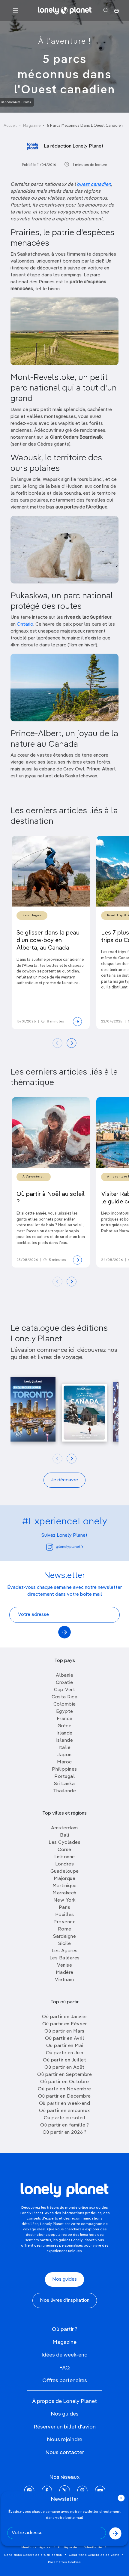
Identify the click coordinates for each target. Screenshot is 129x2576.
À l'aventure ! (65, 42)
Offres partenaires (65, 2381)
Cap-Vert (64, 1690)
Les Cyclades (64, 1843)
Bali (64, 1835)
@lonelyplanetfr (69, 1547)
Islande (65, 1741)
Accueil (10, 126)
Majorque (64, 1879)
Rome (65, 1929)
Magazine (32, 126)
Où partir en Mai (65, 2046)
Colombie (65, 1704)
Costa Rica (64, 1697)
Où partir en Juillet (64, 2060)
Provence (64, 1922)
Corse (64, 1850)
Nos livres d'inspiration (65, 2301)
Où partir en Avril (64, 2039)
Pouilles (65, 1915)
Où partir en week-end (65, 2104)
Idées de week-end (64, 2355)
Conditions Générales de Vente (94, 2555)
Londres (65, 1864)
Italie (64, 1748)
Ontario (25, 624)
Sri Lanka (64, 1784)
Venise (64, 1965)
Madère (65, 1973)
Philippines (64, 1769)
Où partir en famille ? (64, 2125)
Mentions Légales (36, 2547)
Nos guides (64, 2279)
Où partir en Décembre (64, 2096)
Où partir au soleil (65, 2118)
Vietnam (64, 1980)
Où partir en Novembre (64, 2089)
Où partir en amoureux (64, 2111)
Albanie (65, 1675)
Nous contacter (65, 2453)
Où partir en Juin (65, 2053)
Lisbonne (65, 1857)
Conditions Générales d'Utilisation (33, 2555)
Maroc (64, 1762)
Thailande (65, 1791)
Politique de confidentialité (80, 2547)
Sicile (64, 1944)
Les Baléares (65, 1958)
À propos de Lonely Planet (64, 2401)
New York (65, 1900)
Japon (64, 1755)
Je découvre (64, 1480)
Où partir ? (65, 2329)
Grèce (65, 1726)
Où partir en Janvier (64, 2017)
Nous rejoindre (64, 2440)
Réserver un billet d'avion (65, 2427)
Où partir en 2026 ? (65, 2133)
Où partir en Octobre (64, 2082)
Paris (65, 1908)
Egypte (65, 1712)
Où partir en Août (64, 2067)
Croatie (64, 1683)
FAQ (64, 2368)
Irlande (64, 1733)
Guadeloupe (65, 1871)
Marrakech (64, 1893)
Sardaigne (65, 1937)
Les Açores (65, 1951)
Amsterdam (64, 1828)
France (65, 1719)
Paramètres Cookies (64, 2562)
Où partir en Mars (64, 2031)
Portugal (64, 1777)
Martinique (65, 1886)
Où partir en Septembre (64, 2075)
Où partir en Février (65, 2024)
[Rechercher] (106, 11)
